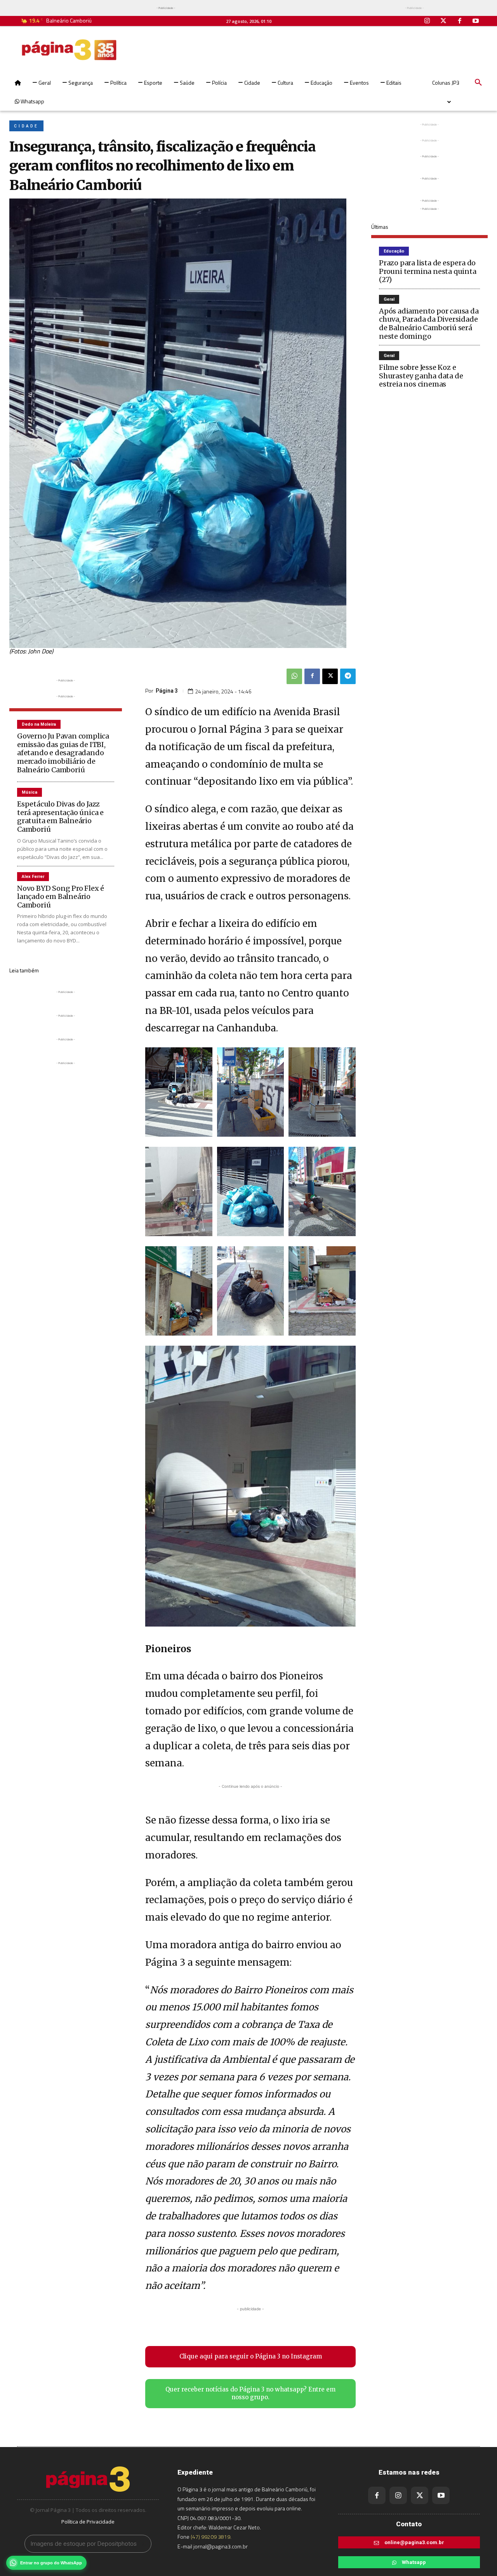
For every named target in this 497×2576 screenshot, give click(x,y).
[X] (330, 676)
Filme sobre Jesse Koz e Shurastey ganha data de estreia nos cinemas (421, 376)
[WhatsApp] (294, 676)
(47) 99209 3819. (211, 2537)
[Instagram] (427, 21)
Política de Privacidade (88, 2522)
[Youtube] (476, 21)
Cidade (26, 126)
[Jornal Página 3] (69, 50)
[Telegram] (348, 676)
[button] (478, 83)
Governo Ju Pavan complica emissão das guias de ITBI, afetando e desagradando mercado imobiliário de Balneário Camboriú (63, 753)
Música (30, 792)
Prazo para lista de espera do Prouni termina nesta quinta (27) (428, 271)
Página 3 (167, 691)
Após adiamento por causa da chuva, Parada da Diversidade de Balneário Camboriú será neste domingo (429, 324)
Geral (389, 299)
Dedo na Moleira (39, 724)
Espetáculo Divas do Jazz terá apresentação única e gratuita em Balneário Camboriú (60, 817)
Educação (394, 251)
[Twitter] (443, 21)
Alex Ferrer (33, 877)
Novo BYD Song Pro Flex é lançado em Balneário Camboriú (61, 897)
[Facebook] (460, 21)
